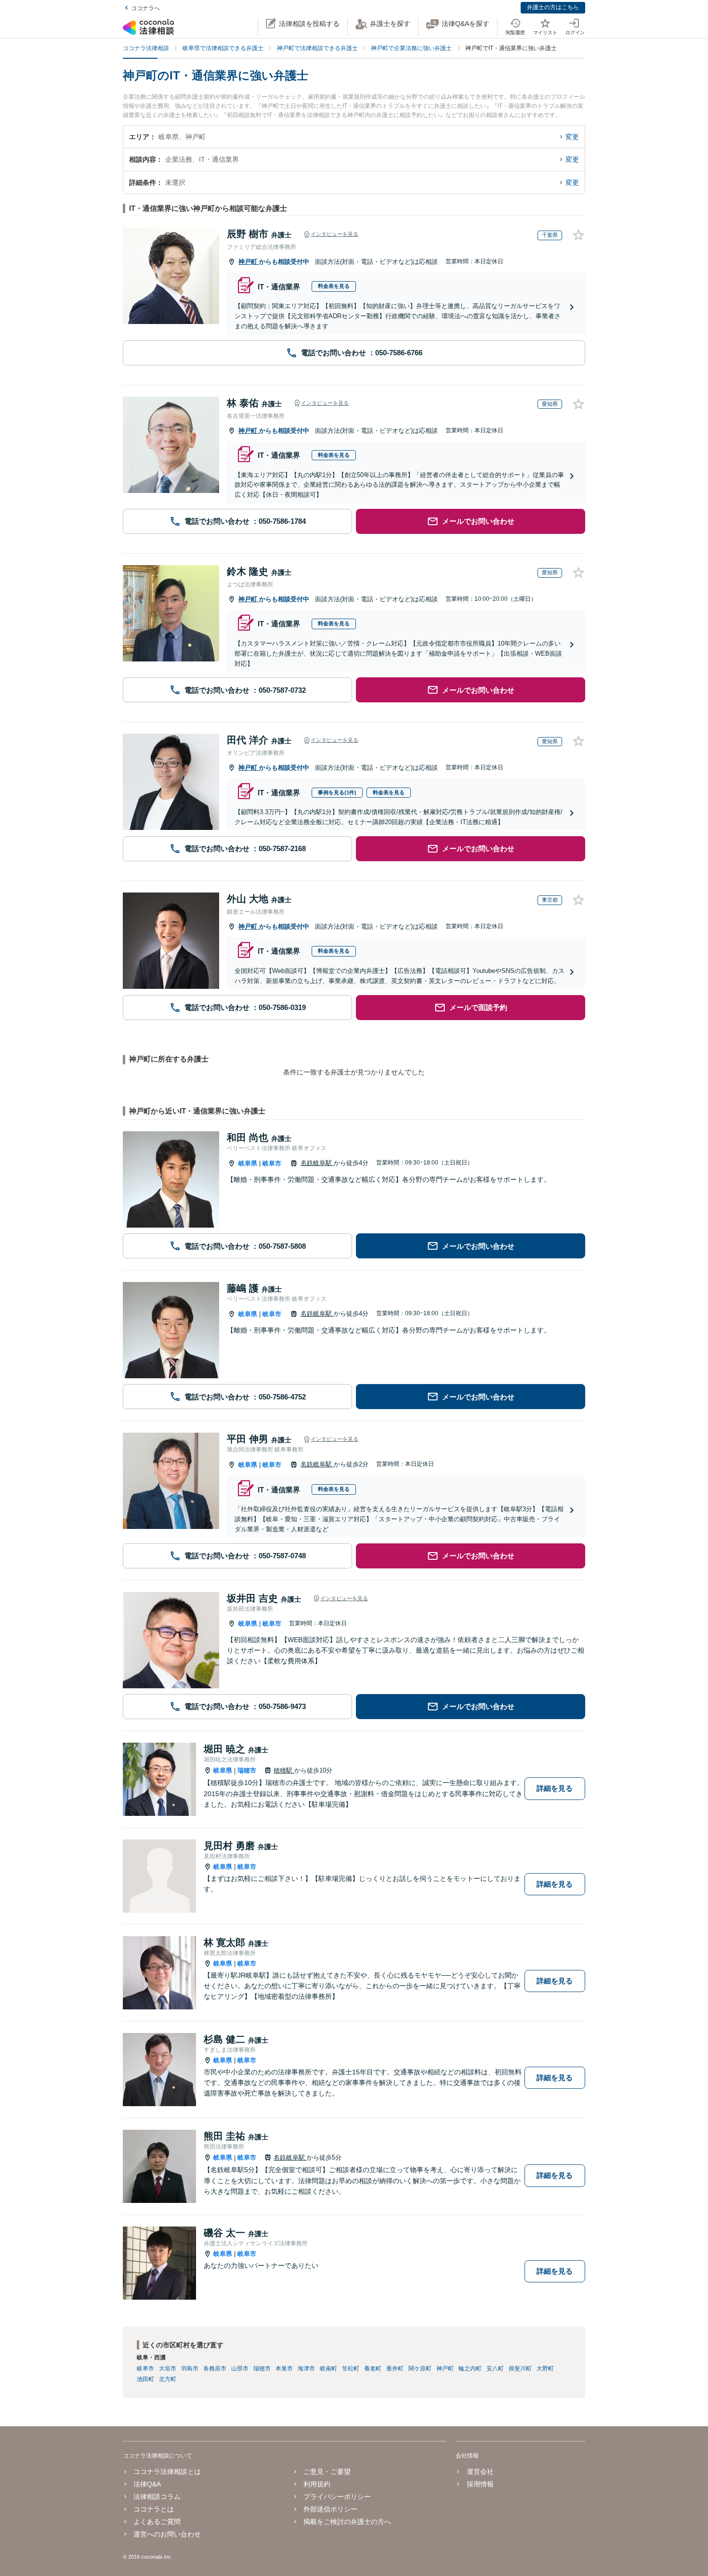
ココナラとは (154, 2509)
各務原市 (215, 2369)
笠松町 (351, 2369)
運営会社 (480, 2472)
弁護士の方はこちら (553, 7)
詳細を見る (555, 1788)
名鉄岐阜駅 (317, 1163)
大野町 (545, 2369)
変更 (572, 137)
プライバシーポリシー (337, 2497)
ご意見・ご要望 (327, 2472)
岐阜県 (248, 1163)
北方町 (168, 2379)
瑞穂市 (247, 1770)
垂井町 (395, 2369)
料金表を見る (334, 286)
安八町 (495, 2369)
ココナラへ (145, 8)
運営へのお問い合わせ (167, 2534)
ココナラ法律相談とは (167, 2472)
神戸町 (249, 262)
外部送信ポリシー (330, 2509)
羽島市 (190, 2369)
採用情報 (480, 2484)
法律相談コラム (157, 2497)
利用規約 (317, 2484)
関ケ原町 (420, 2369)
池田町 (145, 2379)
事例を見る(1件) (337, 792)
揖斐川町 (520, 2369)
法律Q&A (147, 2484)
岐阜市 (272, 1163)
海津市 (306, 2369)
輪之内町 (470, 2369)
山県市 (240, 2369)
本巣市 (284, 2369)
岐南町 (328, 2369)
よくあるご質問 (157, 2522)
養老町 (373, 2369)
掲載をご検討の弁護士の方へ (347, 2522)
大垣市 (168, 2369)
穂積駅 (284, 1770)
